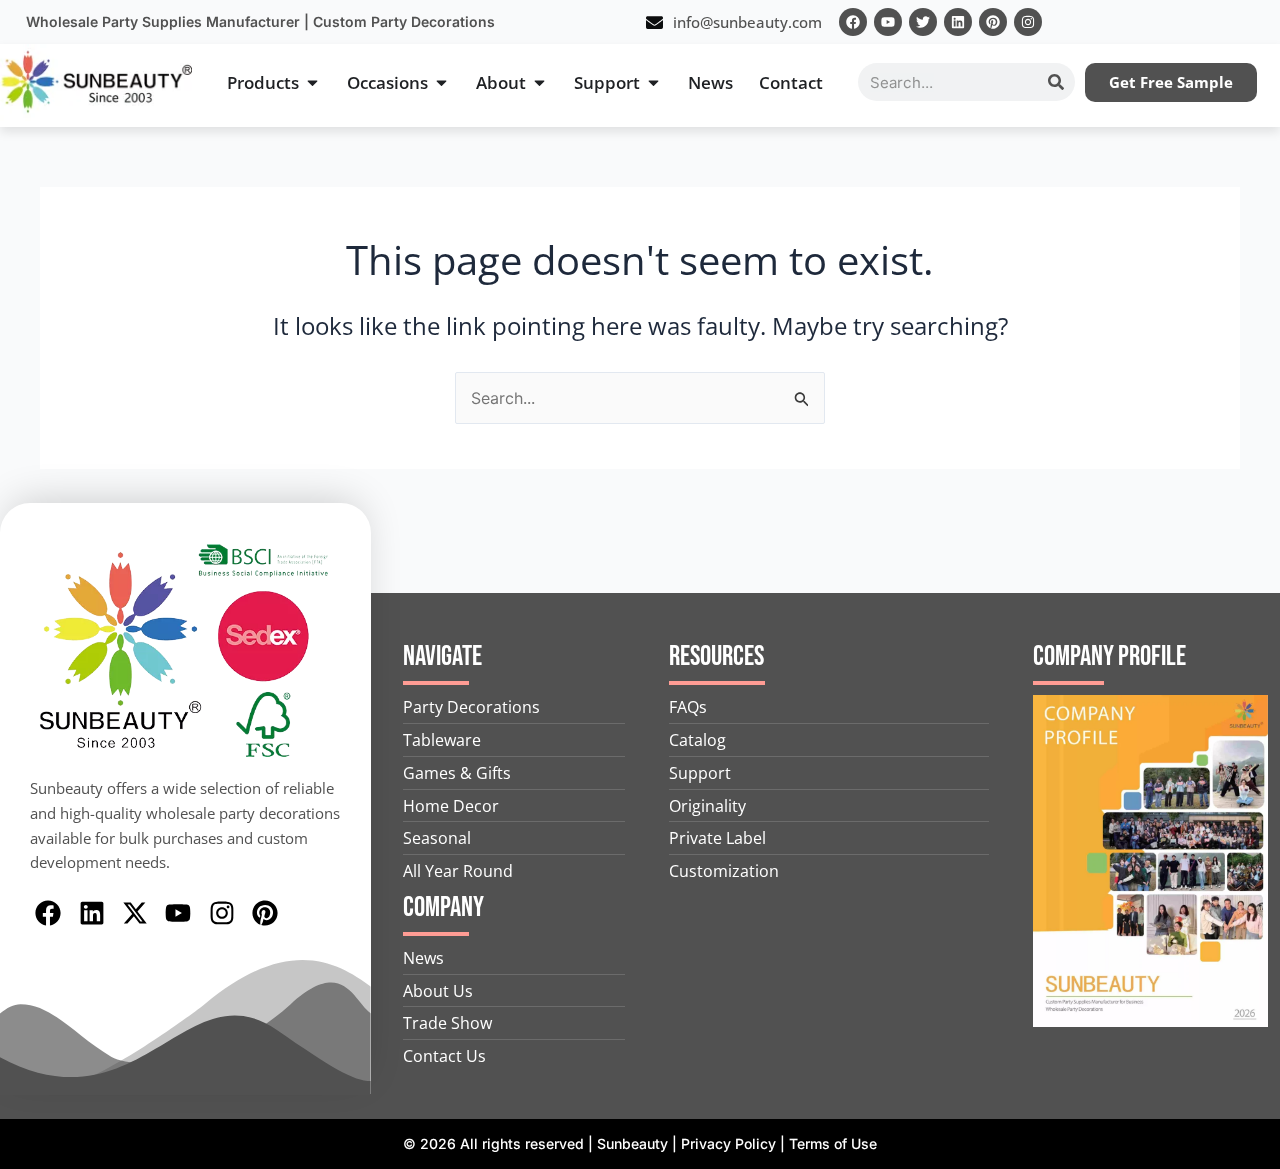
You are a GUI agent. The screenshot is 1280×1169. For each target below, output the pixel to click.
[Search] (1056, 82)
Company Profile (1109, 656)
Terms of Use (833, 1143)
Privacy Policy (728, 1143)
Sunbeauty (632, 1143)
